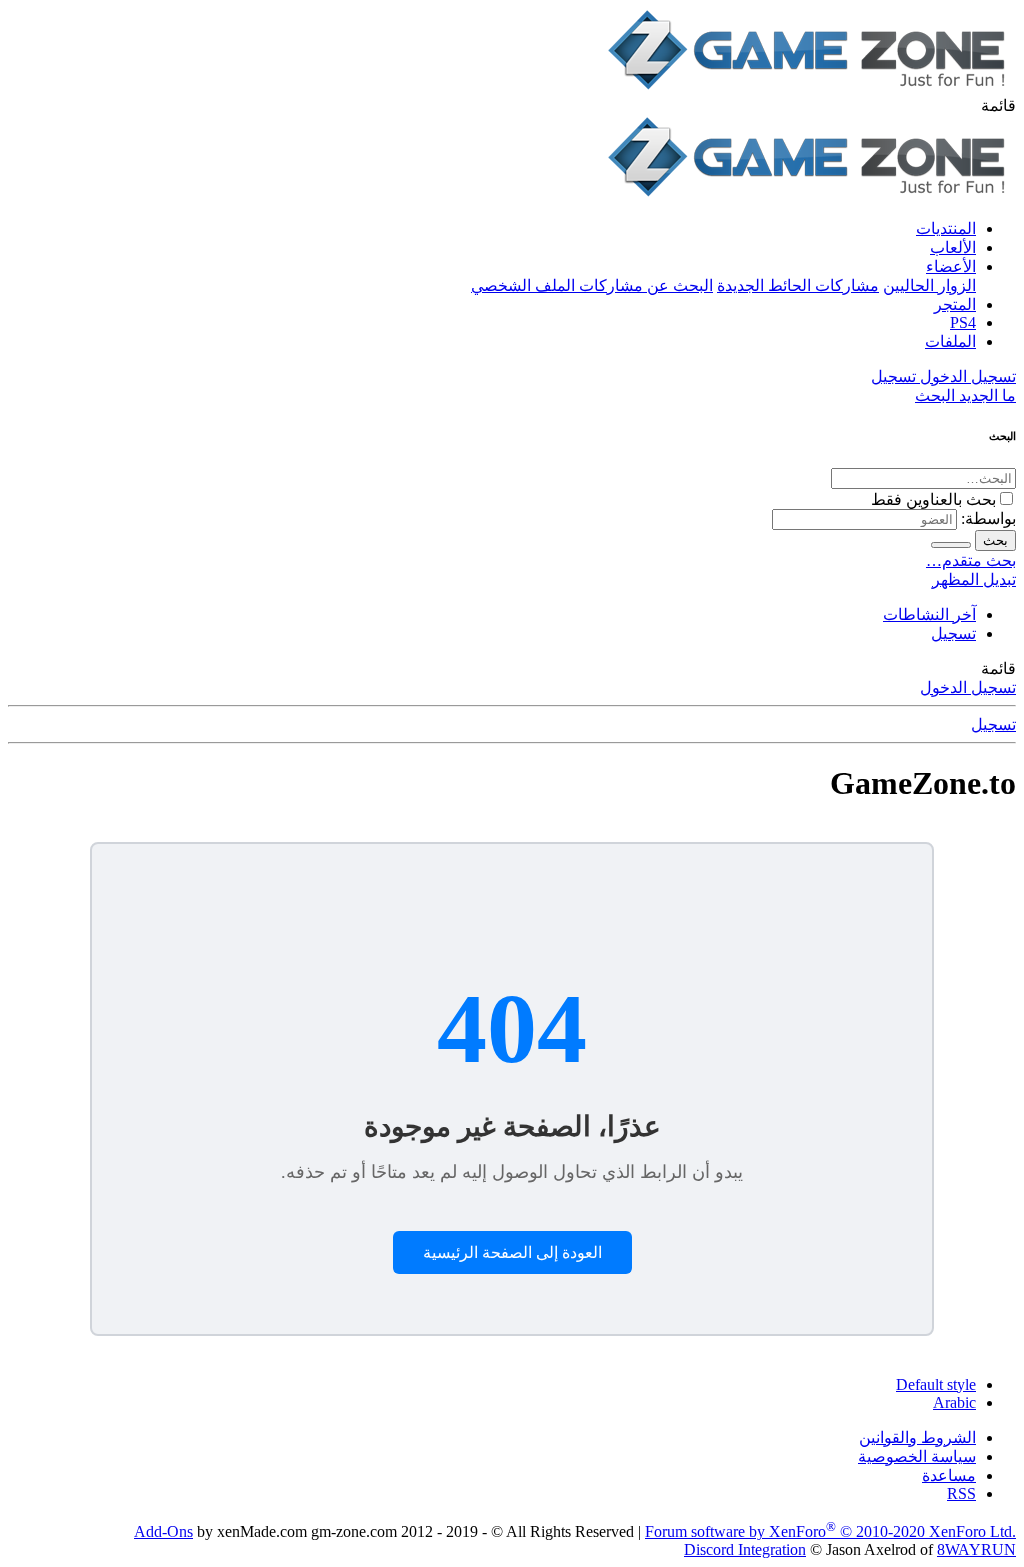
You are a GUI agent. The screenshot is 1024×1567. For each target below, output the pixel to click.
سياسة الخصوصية (917, 1456)
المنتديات (946, 228)
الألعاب (953, 247)
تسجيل (953, 633)
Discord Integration (745, 1549)
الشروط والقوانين (917, 1437)
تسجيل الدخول (968, 687)
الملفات (950, 341)
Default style (936, 1384)
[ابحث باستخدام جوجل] (951, 545)
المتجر (955, 304)
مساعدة (949, 1475)
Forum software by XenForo (830, 1531)
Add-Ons (163, 1531)
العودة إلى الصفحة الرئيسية (512, 1252)
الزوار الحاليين (929, 285)
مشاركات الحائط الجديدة (798, 285)
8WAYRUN (976, 1549)
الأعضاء (951, 266)
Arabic (954, 1402)
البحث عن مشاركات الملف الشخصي (592, 285)
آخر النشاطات (929, 614)
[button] (998, 105)
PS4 (963, 322)
